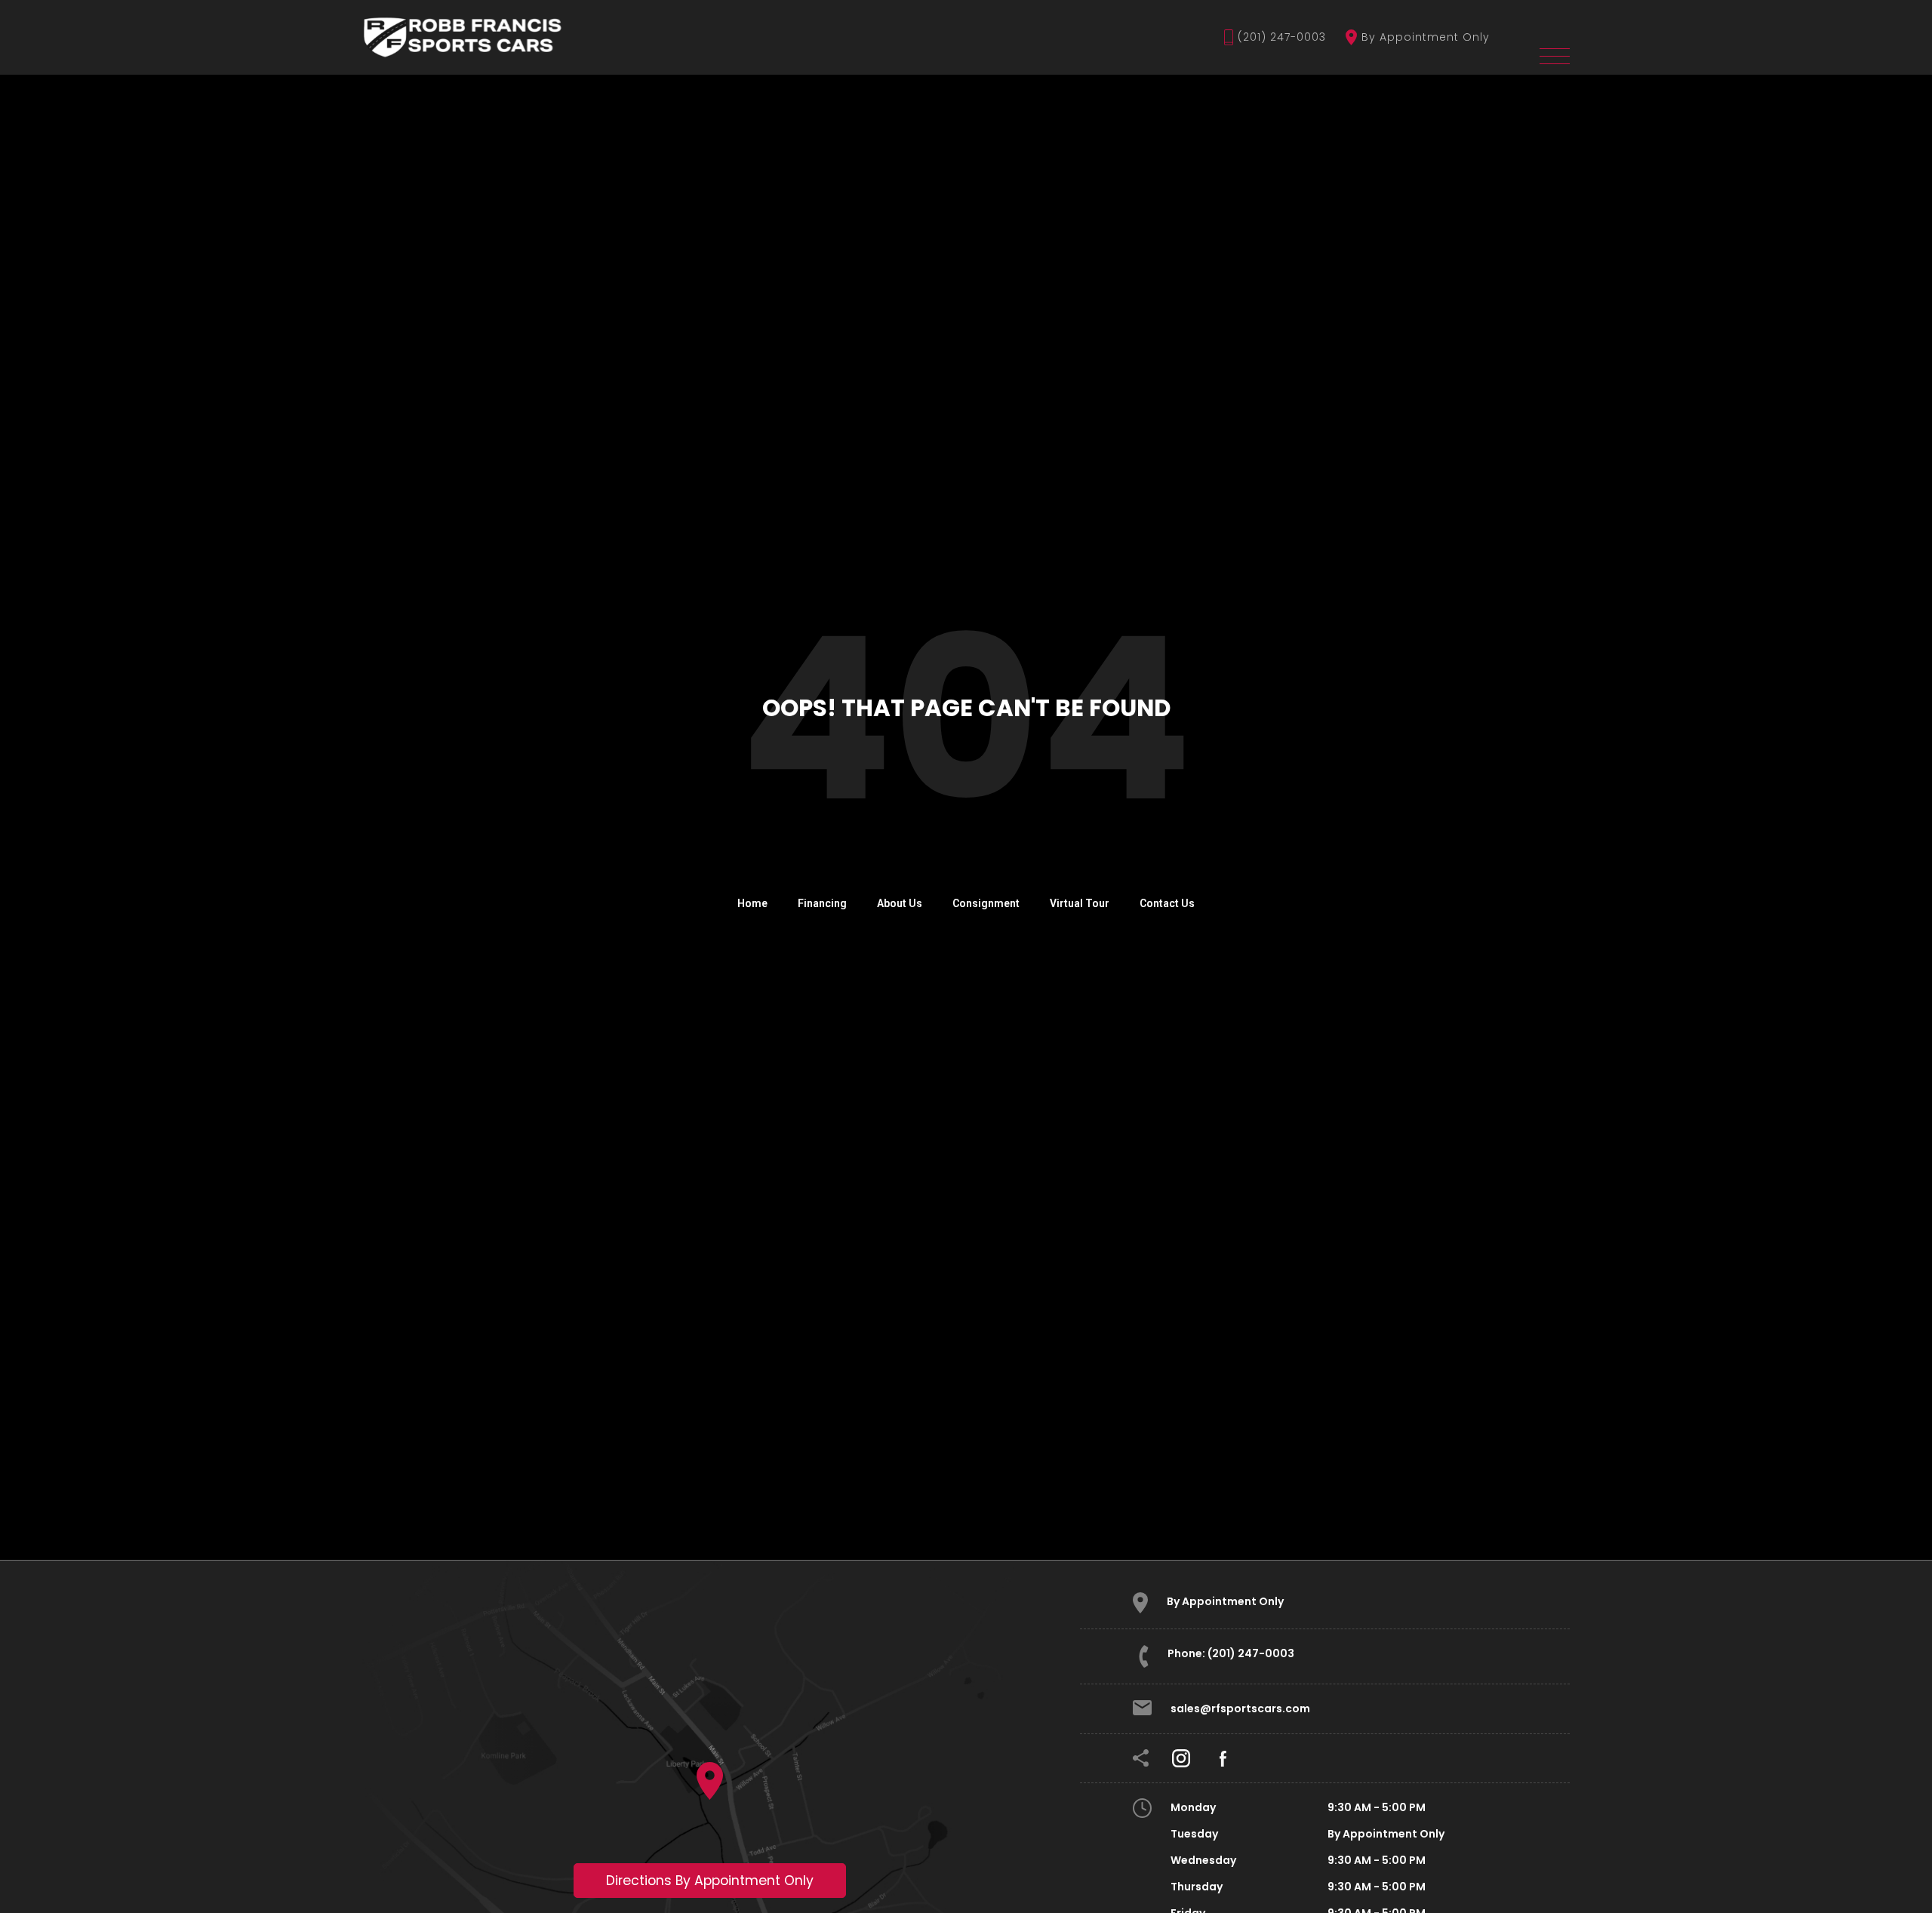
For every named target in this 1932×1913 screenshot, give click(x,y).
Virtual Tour (1080, 903)
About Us (900, 903)
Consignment (986, 903)
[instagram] (1181, 1758)
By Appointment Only (1426, 37)
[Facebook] (1223, 1758)
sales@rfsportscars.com (1240, 1708)
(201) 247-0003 (1282, 37)
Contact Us (1167, 903)
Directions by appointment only (710, 1881)
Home (752, 903)
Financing (822, 903)
